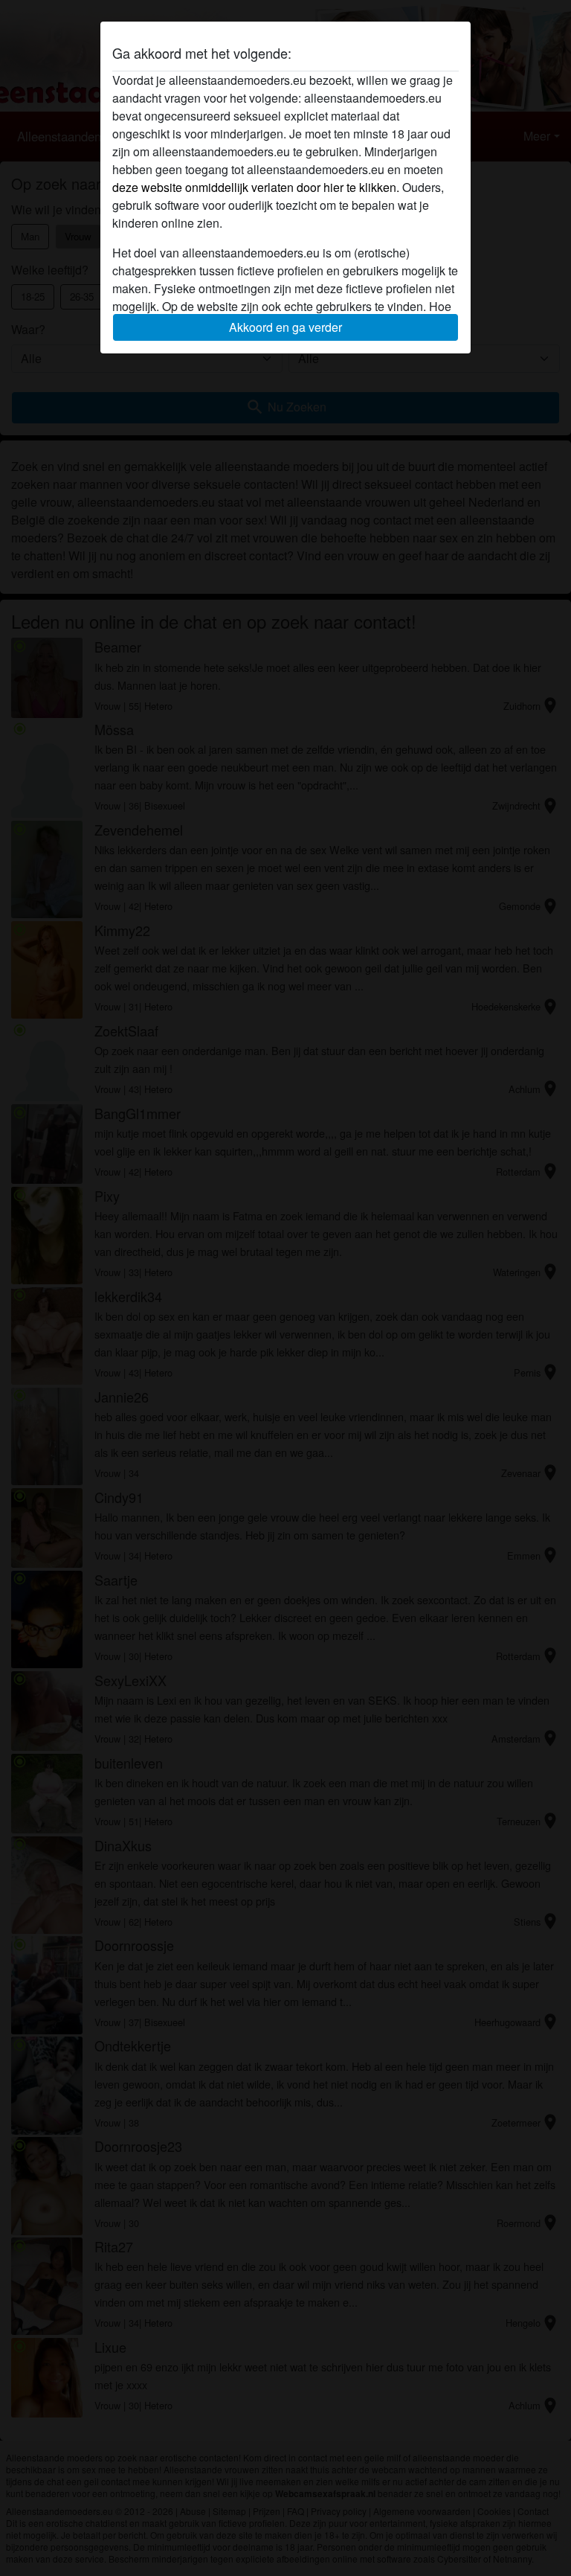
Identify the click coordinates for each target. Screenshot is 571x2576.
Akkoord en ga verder (285, 327)
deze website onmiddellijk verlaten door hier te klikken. (256, 187)
